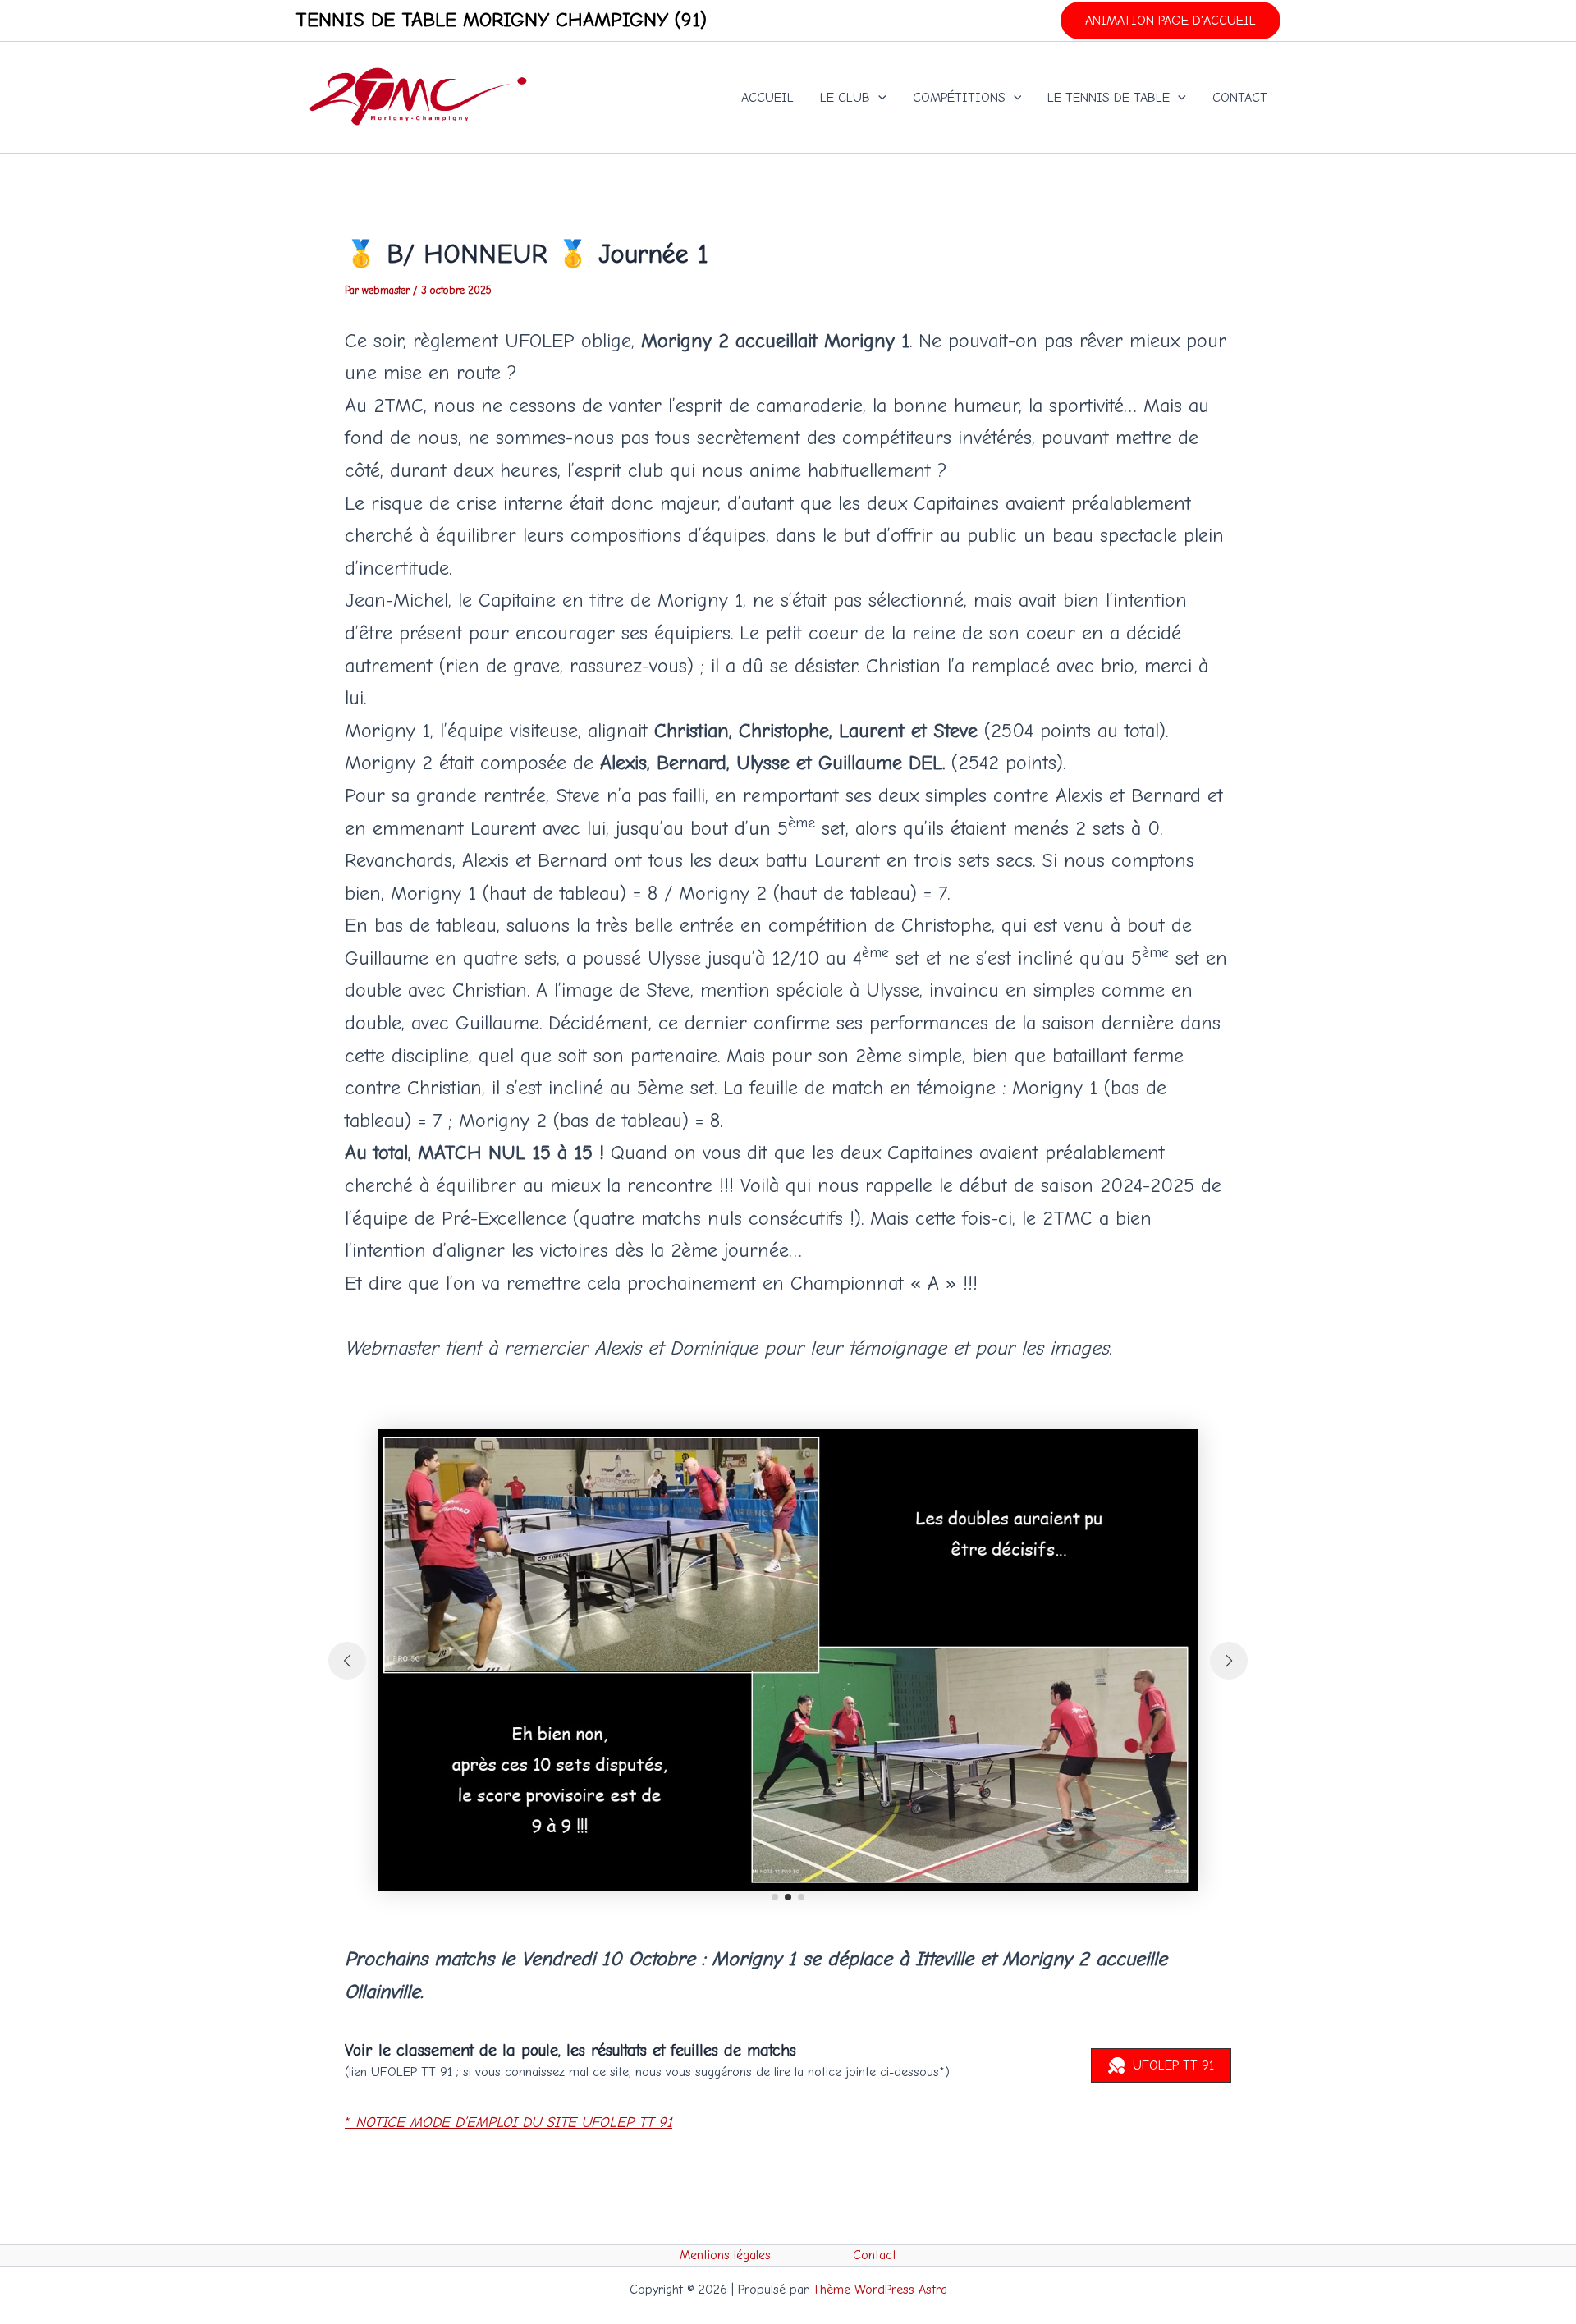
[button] (1171, 21)
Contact (875, 2255)
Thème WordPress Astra (880, 2290)
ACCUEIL (767, 98)
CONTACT (1240, 98)
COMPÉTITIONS (959, 98)
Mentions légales (725, 2255)
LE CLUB (845, 98)
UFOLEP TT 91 (1173, 2065)
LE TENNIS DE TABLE (1109, 98)
